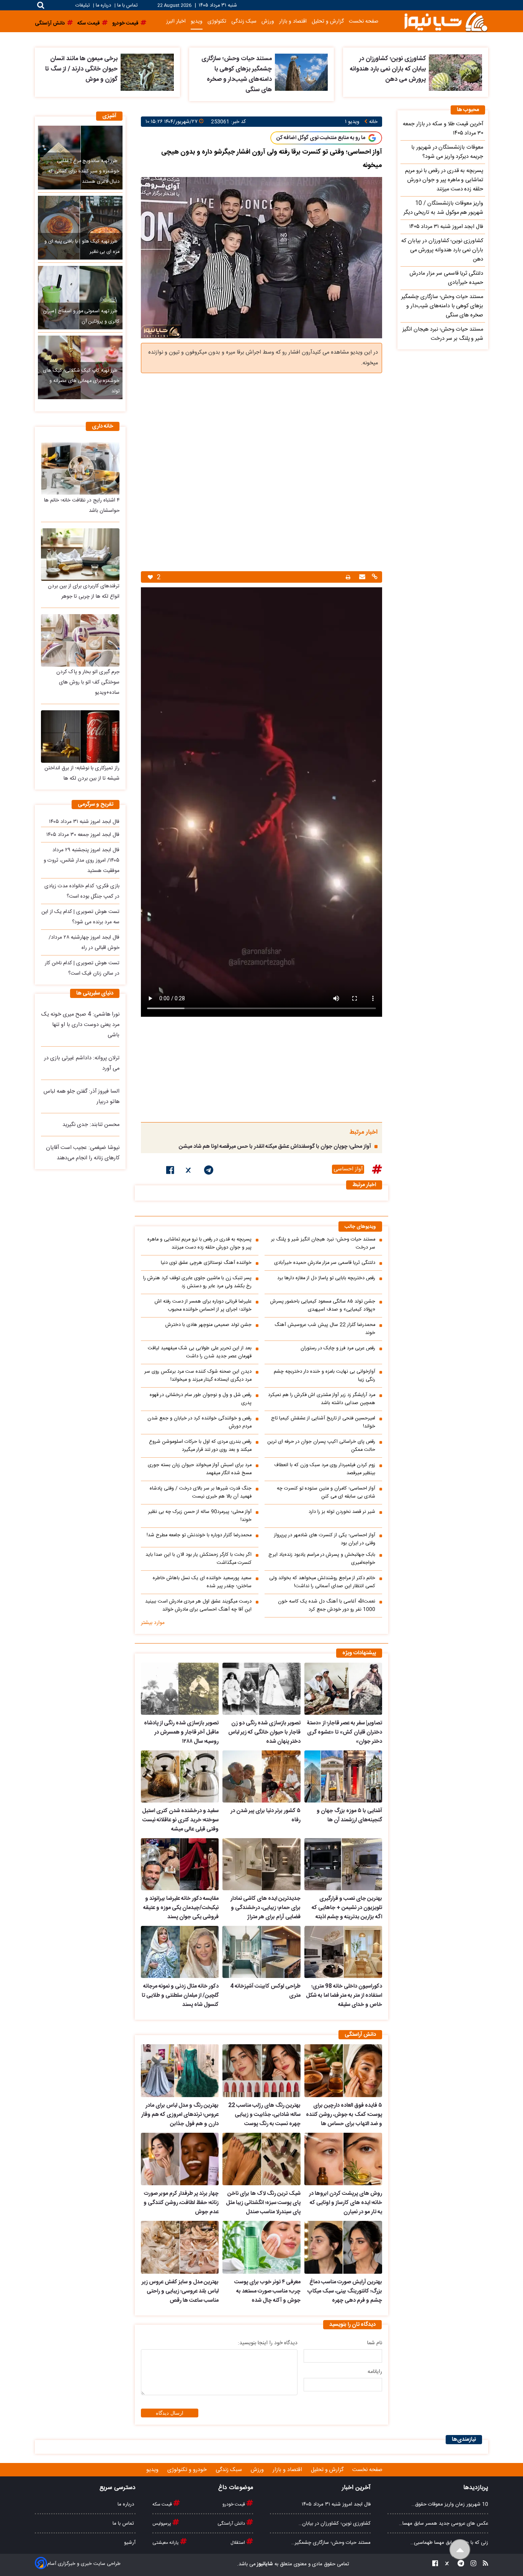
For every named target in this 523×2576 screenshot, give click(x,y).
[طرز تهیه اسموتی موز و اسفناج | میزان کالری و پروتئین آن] (80, 298)
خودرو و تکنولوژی (188, 2470)
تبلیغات (83, 6)
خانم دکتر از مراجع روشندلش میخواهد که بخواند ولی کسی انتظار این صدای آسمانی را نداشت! (322, 1582)
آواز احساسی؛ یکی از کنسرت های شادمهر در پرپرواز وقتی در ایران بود (325, 1539)
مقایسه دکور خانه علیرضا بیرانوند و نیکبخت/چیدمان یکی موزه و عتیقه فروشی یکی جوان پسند (181, 1908)
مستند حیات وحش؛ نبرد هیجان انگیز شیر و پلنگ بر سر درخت (323, 1244)
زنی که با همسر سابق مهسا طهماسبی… (449, 2543)
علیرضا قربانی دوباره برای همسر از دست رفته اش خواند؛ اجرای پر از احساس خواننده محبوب (203, 1306)
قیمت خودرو (234, 2504)
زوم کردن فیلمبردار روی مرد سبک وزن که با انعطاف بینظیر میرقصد (325, 1469)
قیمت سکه (163, 2504)
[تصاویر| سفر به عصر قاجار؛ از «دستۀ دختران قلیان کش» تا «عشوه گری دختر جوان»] (343, 1689)
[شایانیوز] (446, 21)
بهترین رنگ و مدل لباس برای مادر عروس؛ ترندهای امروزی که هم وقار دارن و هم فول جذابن (180, 2115)
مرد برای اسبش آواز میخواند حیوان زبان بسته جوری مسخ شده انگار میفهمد (200, 1469)
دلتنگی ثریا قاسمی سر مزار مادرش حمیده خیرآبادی (325, 1263)
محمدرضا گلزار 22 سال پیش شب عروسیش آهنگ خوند (325, 1329)
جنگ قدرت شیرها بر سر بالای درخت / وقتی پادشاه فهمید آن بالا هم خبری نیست (201, 1493)
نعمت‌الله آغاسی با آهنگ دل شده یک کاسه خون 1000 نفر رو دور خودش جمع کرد (327, 1606)
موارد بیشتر (153, 1623)
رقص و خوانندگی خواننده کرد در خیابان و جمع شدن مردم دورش (199, 1422)
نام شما (375, 2343)
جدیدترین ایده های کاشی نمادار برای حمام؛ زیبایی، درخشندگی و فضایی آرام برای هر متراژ (265, 1908)
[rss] (483, 2564)
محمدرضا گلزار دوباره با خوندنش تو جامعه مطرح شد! (199, 1535)
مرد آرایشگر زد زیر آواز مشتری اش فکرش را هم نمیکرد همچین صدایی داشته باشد (322, 1399)
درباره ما (103, 6)
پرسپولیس (162, 2524)
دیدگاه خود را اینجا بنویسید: (268, 2343)
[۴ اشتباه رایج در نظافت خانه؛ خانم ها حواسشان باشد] (80, 468)
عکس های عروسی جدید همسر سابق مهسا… (444, 2524)
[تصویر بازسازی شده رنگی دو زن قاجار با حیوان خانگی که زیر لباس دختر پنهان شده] (261, 1689)
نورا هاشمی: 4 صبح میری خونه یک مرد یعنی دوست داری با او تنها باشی (80, 1025)
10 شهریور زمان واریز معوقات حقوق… (450, 2504)
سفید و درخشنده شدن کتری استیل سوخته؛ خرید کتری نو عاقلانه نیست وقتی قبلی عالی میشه (180, 1820)
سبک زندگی (244, 21)
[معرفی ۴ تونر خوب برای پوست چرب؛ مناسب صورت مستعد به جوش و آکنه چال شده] (261, 2247)
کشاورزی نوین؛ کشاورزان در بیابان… (335, 2524)
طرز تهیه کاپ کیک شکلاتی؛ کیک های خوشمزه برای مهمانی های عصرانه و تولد (81, 381)
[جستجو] (41, 5)
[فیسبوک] (170, 1172)
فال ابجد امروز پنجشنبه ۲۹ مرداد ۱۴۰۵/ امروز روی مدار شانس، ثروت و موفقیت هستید (82, 860)
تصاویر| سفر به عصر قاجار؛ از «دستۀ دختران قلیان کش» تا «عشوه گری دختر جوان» (345, 1732)
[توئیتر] (189, 1172)
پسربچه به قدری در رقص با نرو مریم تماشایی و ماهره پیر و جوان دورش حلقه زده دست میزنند (199, 1244)
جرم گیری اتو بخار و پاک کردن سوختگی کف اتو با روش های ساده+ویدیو (88, 682)
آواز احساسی (348, 1169)
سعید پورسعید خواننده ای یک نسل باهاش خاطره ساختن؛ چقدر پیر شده (202, 1582)
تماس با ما (127, 6)
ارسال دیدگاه (170, 2413)
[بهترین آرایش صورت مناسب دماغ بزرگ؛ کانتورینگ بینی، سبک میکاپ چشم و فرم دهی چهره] (343, 2247)
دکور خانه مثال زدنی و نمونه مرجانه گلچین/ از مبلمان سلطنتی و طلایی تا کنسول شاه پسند (180, 1996)
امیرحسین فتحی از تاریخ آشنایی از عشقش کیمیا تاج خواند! (323, 1422)
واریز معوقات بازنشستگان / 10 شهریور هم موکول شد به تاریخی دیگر (443, 208)
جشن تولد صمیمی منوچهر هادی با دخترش (208, 1325)
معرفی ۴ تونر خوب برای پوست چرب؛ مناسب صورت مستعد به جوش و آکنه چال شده (267, 2291)
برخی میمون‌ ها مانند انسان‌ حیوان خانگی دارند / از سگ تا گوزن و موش (81, 69)
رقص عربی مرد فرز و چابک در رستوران (338, 1348)
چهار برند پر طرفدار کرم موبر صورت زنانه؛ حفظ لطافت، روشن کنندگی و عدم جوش (181, 2203)
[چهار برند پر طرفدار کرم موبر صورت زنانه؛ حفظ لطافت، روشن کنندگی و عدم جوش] (180, 2159)
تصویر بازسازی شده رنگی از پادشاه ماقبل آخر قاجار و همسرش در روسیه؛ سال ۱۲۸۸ (181, 1732)
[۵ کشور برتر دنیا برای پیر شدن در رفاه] (261, 1776)
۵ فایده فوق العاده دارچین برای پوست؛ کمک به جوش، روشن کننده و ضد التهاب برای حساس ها (344, 2115)
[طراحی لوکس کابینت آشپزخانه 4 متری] (261, 1952)
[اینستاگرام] (471, 2564)
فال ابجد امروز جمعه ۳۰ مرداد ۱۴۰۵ (83, 835)
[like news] (150, 577)
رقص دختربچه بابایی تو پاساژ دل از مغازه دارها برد (326, 1278)
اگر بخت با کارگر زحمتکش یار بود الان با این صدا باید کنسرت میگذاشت (199, 1559)
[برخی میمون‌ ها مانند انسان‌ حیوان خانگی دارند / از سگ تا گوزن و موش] (147, 72)
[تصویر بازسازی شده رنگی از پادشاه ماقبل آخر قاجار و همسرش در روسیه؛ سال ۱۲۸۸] (180, 1689)
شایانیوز (264, 2564)
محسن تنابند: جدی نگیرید (91, 1125)
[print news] (348, 577)
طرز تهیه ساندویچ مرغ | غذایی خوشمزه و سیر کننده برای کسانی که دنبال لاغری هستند (84, 171)
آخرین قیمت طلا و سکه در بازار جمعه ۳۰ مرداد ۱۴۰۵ (443, 129)
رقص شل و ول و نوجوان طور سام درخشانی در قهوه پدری (201, 1399)
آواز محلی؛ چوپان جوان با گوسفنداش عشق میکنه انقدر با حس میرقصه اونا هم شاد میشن (275, 1147)
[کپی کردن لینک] (374, 578)
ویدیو (197, 21)
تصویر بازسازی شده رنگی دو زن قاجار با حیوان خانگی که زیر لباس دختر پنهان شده (264, 1732)
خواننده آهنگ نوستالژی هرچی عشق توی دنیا (206, 1263)
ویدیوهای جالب (360, 1227)
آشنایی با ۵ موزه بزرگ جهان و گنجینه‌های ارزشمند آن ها (349, 1816)
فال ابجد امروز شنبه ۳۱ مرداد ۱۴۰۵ (84, 822)
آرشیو (130, 2543)
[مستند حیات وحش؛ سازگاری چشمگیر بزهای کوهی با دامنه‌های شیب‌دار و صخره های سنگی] (302, 72)
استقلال (238, 2543)
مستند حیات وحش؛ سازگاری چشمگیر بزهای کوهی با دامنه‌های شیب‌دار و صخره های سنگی (237, 74)
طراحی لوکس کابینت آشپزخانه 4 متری (265, 1991)
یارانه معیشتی (166, 2543)
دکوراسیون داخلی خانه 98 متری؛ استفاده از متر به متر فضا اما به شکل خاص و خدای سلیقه (344, 1996)
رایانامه (375, 2372)
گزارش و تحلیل (328, 21)
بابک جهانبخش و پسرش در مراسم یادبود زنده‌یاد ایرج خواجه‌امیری (322, 1559)
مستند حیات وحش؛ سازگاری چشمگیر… (331, 2543)
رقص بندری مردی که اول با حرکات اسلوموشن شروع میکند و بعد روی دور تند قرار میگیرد (200, 1446)
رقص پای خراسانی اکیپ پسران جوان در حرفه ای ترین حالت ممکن (321, 1446)
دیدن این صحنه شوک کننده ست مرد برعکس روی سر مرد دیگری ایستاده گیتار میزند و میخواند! (198, 1376)
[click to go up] (460, 2550)
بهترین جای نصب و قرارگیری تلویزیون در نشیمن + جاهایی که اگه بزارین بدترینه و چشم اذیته (347, 1908)
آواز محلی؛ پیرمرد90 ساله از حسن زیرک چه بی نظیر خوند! (200, 1516)
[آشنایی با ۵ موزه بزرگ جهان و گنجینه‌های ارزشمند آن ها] (343, 1776)
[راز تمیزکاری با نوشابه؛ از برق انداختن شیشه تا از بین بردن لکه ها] (80, 737)
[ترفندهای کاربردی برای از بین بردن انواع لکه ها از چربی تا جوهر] (80, 555)
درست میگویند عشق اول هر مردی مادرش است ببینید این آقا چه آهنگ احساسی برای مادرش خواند (198, 1606)
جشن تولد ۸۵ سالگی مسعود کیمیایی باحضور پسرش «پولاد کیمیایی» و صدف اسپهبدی (323, 1306)
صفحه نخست (364, 21)
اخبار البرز (176, 21)
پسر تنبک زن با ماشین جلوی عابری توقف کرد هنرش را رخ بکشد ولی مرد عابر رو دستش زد (197, 1282)
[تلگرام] (209, 1172)
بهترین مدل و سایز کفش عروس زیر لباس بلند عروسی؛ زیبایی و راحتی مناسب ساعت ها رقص (180, 2291)
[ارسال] (361, 578)
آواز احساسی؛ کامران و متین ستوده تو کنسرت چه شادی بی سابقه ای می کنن (326, 1493)
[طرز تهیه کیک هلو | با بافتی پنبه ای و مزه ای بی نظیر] (80, 228)
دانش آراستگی (232, 2524)
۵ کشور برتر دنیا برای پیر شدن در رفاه (265, 1816)
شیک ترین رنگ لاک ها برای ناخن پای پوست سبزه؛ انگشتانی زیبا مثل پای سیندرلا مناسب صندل (263, 2203)
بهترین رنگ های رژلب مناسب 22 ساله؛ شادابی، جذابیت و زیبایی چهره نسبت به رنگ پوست (264, 2115)
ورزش (268, 21)
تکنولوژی (217, 21)
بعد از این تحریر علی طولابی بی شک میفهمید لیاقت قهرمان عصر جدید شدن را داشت (200, 1352)
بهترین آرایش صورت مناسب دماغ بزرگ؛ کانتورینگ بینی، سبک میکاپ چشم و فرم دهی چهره (345, 2291)
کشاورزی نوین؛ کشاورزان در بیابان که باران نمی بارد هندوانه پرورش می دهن (388, 69)
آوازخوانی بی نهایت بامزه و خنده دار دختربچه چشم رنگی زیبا (324, 1376)
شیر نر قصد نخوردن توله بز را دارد (342, 1512)
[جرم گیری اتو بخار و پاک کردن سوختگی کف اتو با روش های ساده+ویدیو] (80, 640)
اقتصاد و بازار (293, 21)
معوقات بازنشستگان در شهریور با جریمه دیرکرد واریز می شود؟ (447, 152)
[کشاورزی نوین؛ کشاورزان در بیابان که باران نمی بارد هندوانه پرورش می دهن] (455, 72)
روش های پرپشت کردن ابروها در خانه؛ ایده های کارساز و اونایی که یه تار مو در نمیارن (346, 2203)
